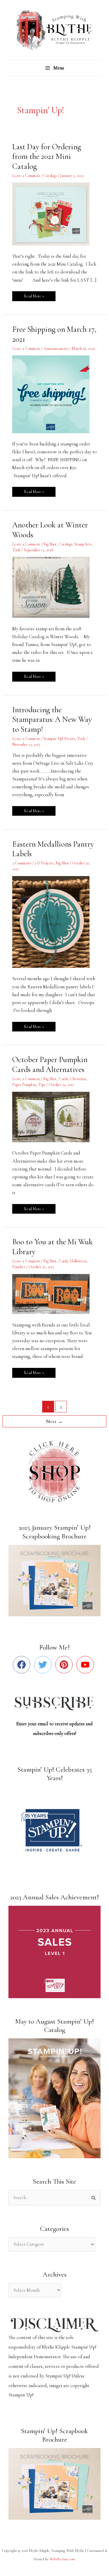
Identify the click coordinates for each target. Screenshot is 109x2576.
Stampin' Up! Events (59, 739)
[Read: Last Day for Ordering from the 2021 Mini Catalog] (54, 213)
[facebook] (23, 1665)
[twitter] (44, 1665)
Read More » (34, 295)
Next (54, 1421)
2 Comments (22, 863)
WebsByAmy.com (62, 2559)
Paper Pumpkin (24, 1085)
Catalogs (50, 176)
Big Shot (50, 544)
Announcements (56, 349)
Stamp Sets (83, 544)
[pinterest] (65, 1665)
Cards (63, 1079)
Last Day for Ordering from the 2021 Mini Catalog (47, 157)
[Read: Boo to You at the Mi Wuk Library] (54, 1294)
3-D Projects (44, 863)
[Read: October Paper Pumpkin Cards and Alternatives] (54, 1116)
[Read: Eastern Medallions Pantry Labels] (54, 921)
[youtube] (86, 1665)
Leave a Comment (26, 176)
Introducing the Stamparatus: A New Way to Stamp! (52, 720)
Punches (19, 1267)
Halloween (78, 1261)
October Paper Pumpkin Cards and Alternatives (50, 1065)
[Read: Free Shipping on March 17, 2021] (54, 394)
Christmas (78, 1079)
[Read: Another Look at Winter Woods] (54, 587)
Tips (42, 1085)
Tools (16, 550)
